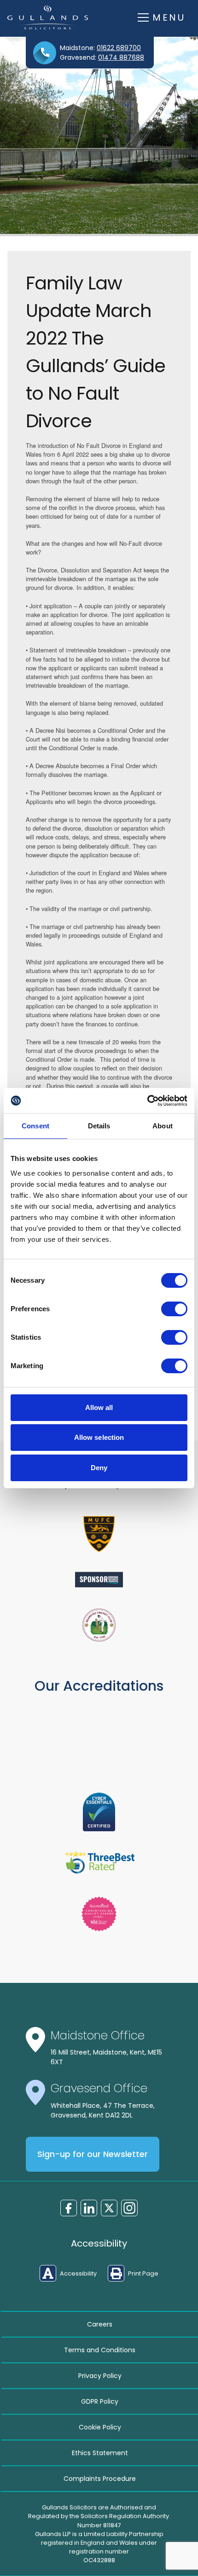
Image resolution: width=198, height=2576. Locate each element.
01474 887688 (121, 57)
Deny (99, 1468)
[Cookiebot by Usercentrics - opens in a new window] (147, 1101)
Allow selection (99, 1437)
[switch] (174, 1309)
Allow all (99, 1407)
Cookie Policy (100, 2427)
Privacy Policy (100, 2376)
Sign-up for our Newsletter (93, 2154)
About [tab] (163, 1126)
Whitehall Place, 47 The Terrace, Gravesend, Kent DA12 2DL (103, 2110)
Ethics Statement (100, 2453)
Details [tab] (99, 1126)
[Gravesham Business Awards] (99, 1580)
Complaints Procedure (100, 2479)
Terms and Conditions (100, 2350)
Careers (100, 2324)
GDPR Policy (100, 2401)
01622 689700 (119, 48)
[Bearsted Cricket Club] (99, 1625)
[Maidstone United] (99, 1534)
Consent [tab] (35, 1126)
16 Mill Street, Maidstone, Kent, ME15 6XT (106, 2057)
